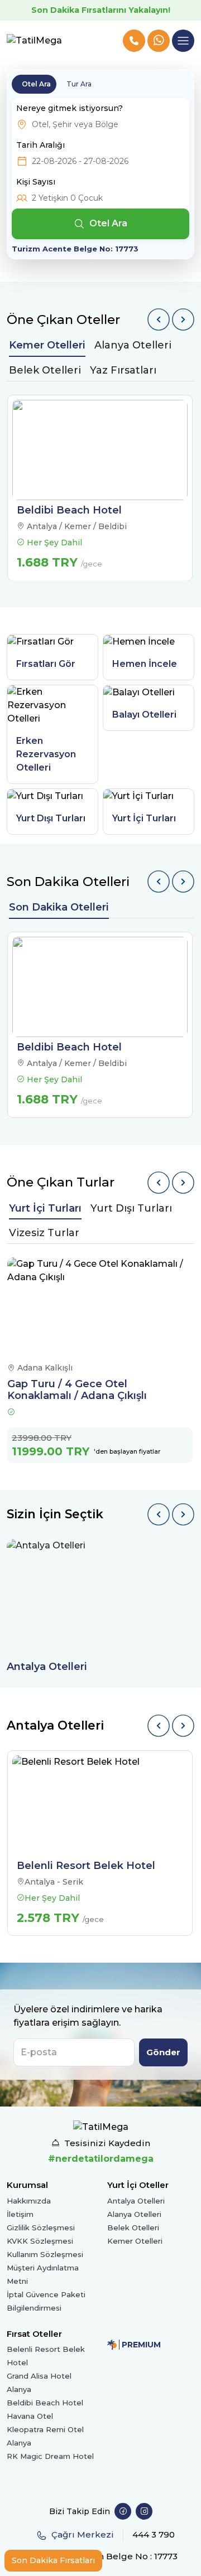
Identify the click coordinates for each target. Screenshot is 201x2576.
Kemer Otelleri (135, 2241)
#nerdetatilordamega (101, 2159)
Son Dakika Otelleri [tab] (59, 907)
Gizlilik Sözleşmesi (41, 2228)
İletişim (20, 2214)
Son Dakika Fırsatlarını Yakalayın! (101, 10)
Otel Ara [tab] (36, 84)
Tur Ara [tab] (79, 84)
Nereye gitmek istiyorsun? (70, 108)
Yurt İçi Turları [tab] (45, 1208)
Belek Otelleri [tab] (45, 370)
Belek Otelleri (133, 2228)
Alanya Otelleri (134, 2214)
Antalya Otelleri (136, 2201)
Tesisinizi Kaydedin (107, 2143)
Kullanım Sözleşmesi (45, 2254)
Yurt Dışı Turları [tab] (131, 1208)
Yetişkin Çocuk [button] (67, 198)
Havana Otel (30, 2416)
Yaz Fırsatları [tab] (123, 370)
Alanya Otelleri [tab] (133, 345)
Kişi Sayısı (36, 182)
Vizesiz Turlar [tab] (44, 1233)
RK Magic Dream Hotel (50, 2456)
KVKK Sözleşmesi (40, 2241)
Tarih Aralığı (40, 145)
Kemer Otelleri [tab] (47, 345)
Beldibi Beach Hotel (45, 2403)
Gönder (163, 2052)
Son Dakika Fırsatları (53, 2560)
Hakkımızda (29, 2201)
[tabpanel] (100, 488)
